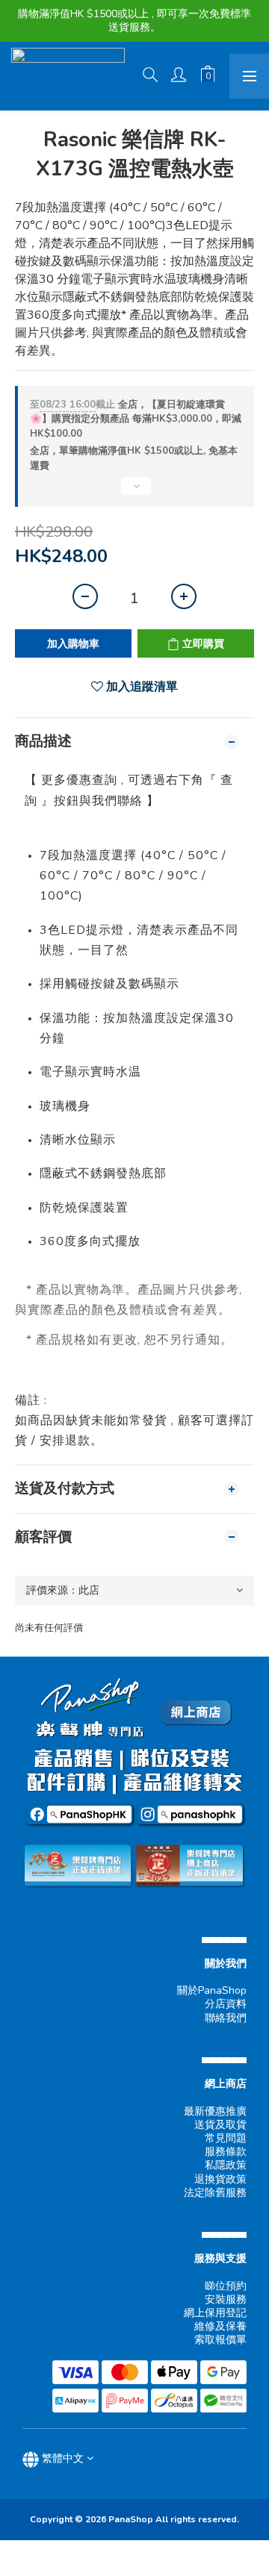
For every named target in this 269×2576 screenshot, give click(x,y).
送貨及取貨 (220, 2125)
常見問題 (226, 2138)
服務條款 (226, 2152)
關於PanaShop (212, 1990)
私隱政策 (226, 2165)
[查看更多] (134, 492)
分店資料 (226, 2004)
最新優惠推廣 (215, 2111)
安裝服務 (226, 2299)
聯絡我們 (226, 2018)
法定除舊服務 (215, 2193)
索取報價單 (220, 2340)
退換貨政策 (220, 2179)
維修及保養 (220, 2326)
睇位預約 (226, 2286)
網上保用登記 (215, 2313)
